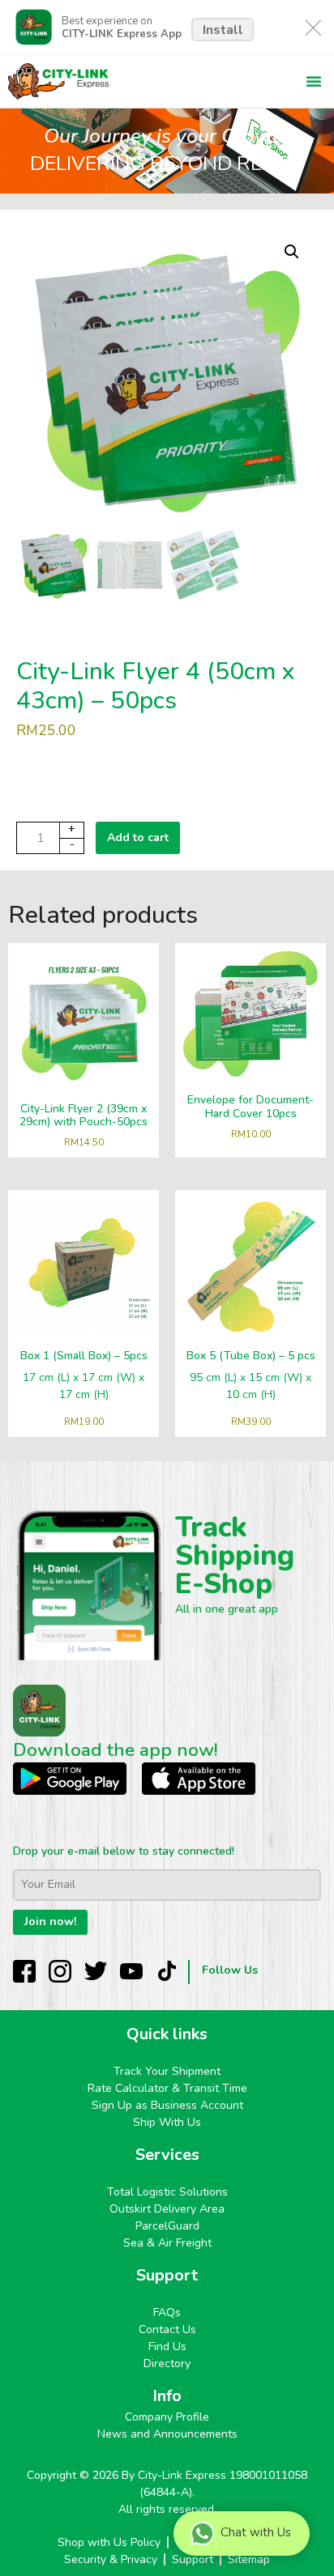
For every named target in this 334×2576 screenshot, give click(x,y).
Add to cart (138, 837)
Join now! (50, 1921)
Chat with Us (256, 2532)
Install (223, 30)
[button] (314, 81)
